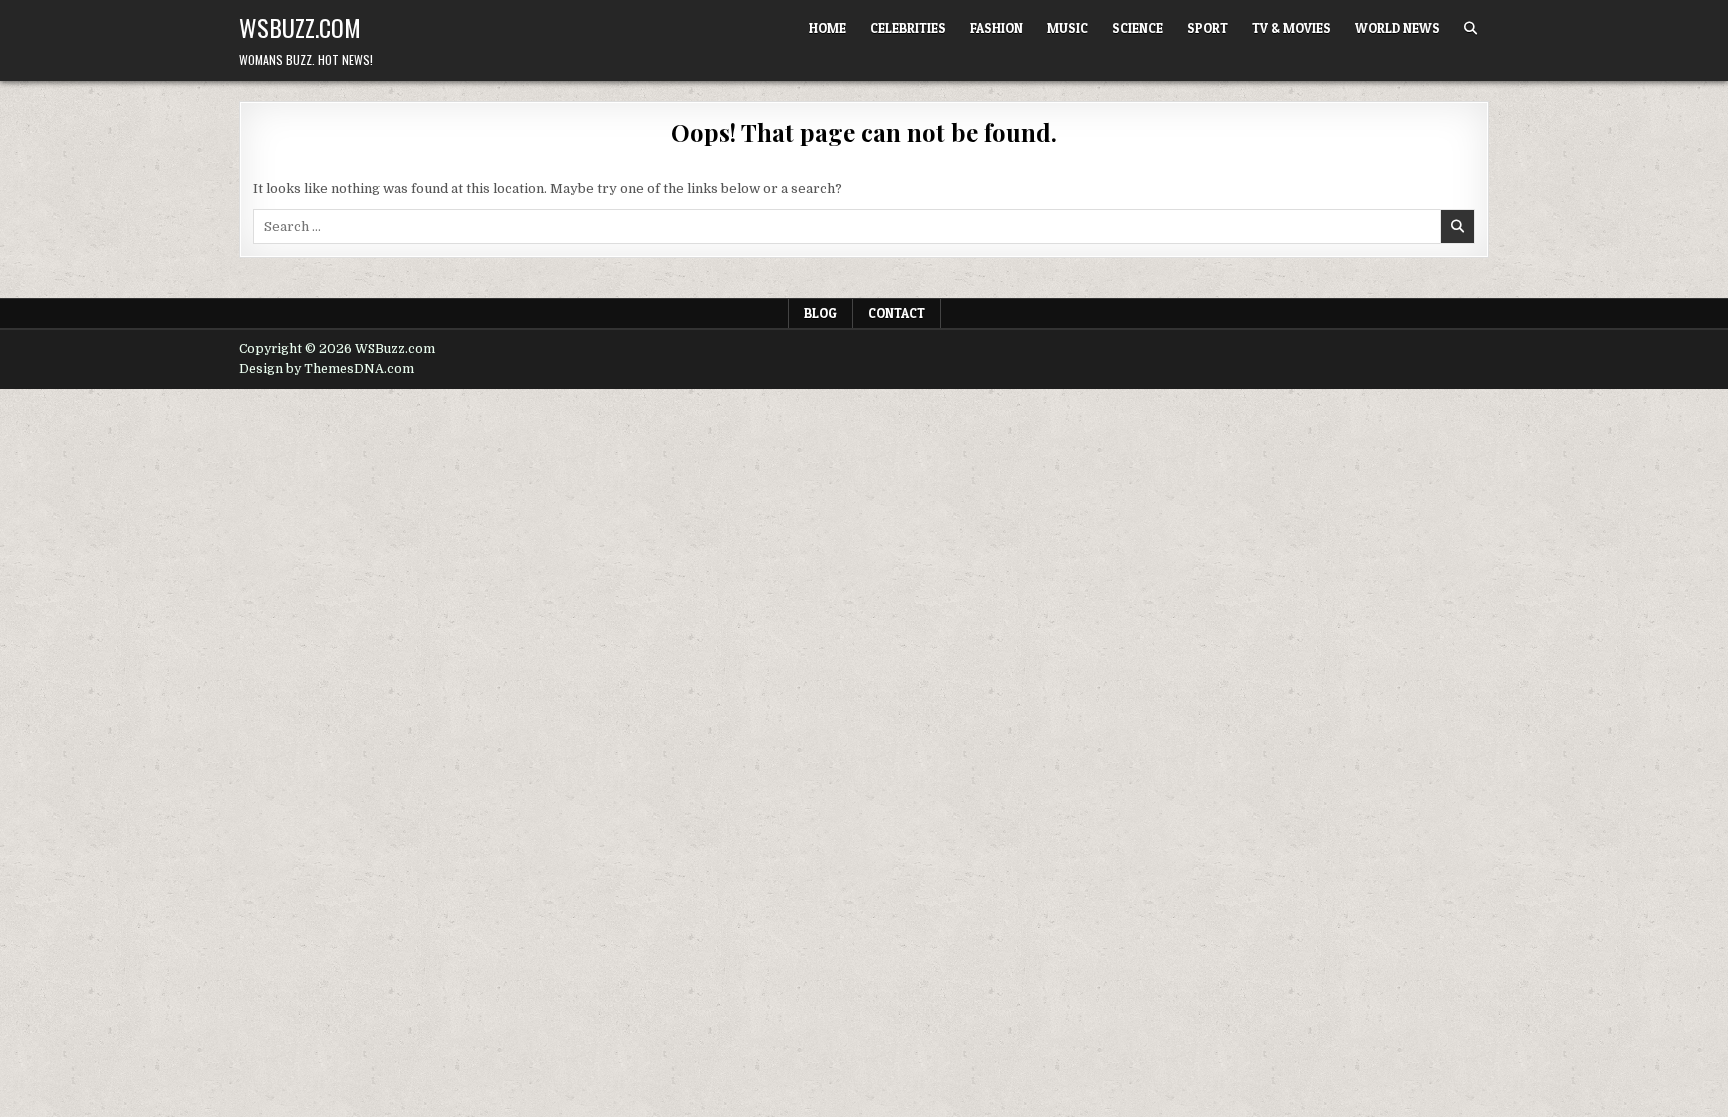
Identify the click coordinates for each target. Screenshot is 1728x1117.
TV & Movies (1291, 28)
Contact (896, 313)
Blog (820, 313)
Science (1137, 28)
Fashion (996, 28)
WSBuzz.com (300, 27)
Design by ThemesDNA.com (326, 369)
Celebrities (908, 28)
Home (827, 28)
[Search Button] (1470, 28)
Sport (1207, 28)
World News (1397, 28)
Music (1067, 28)
